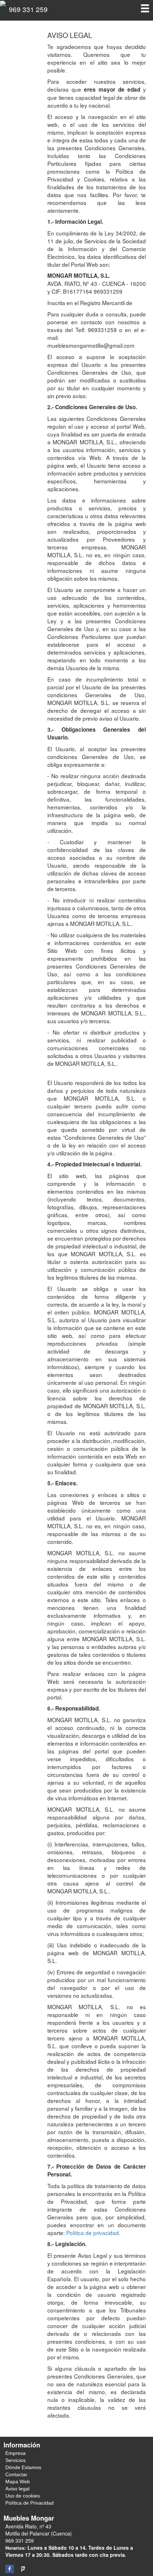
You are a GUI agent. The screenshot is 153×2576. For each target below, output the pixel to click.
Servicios (15, 2460)
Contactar (16, 2474)
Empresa (15, 2453)
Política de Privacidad (30, 2503)
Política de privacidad (93, 2233)
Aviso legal (17, 2489)
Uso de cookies (23, 2496)
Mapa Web (18, 2482)
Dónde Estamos (23, 2467)
